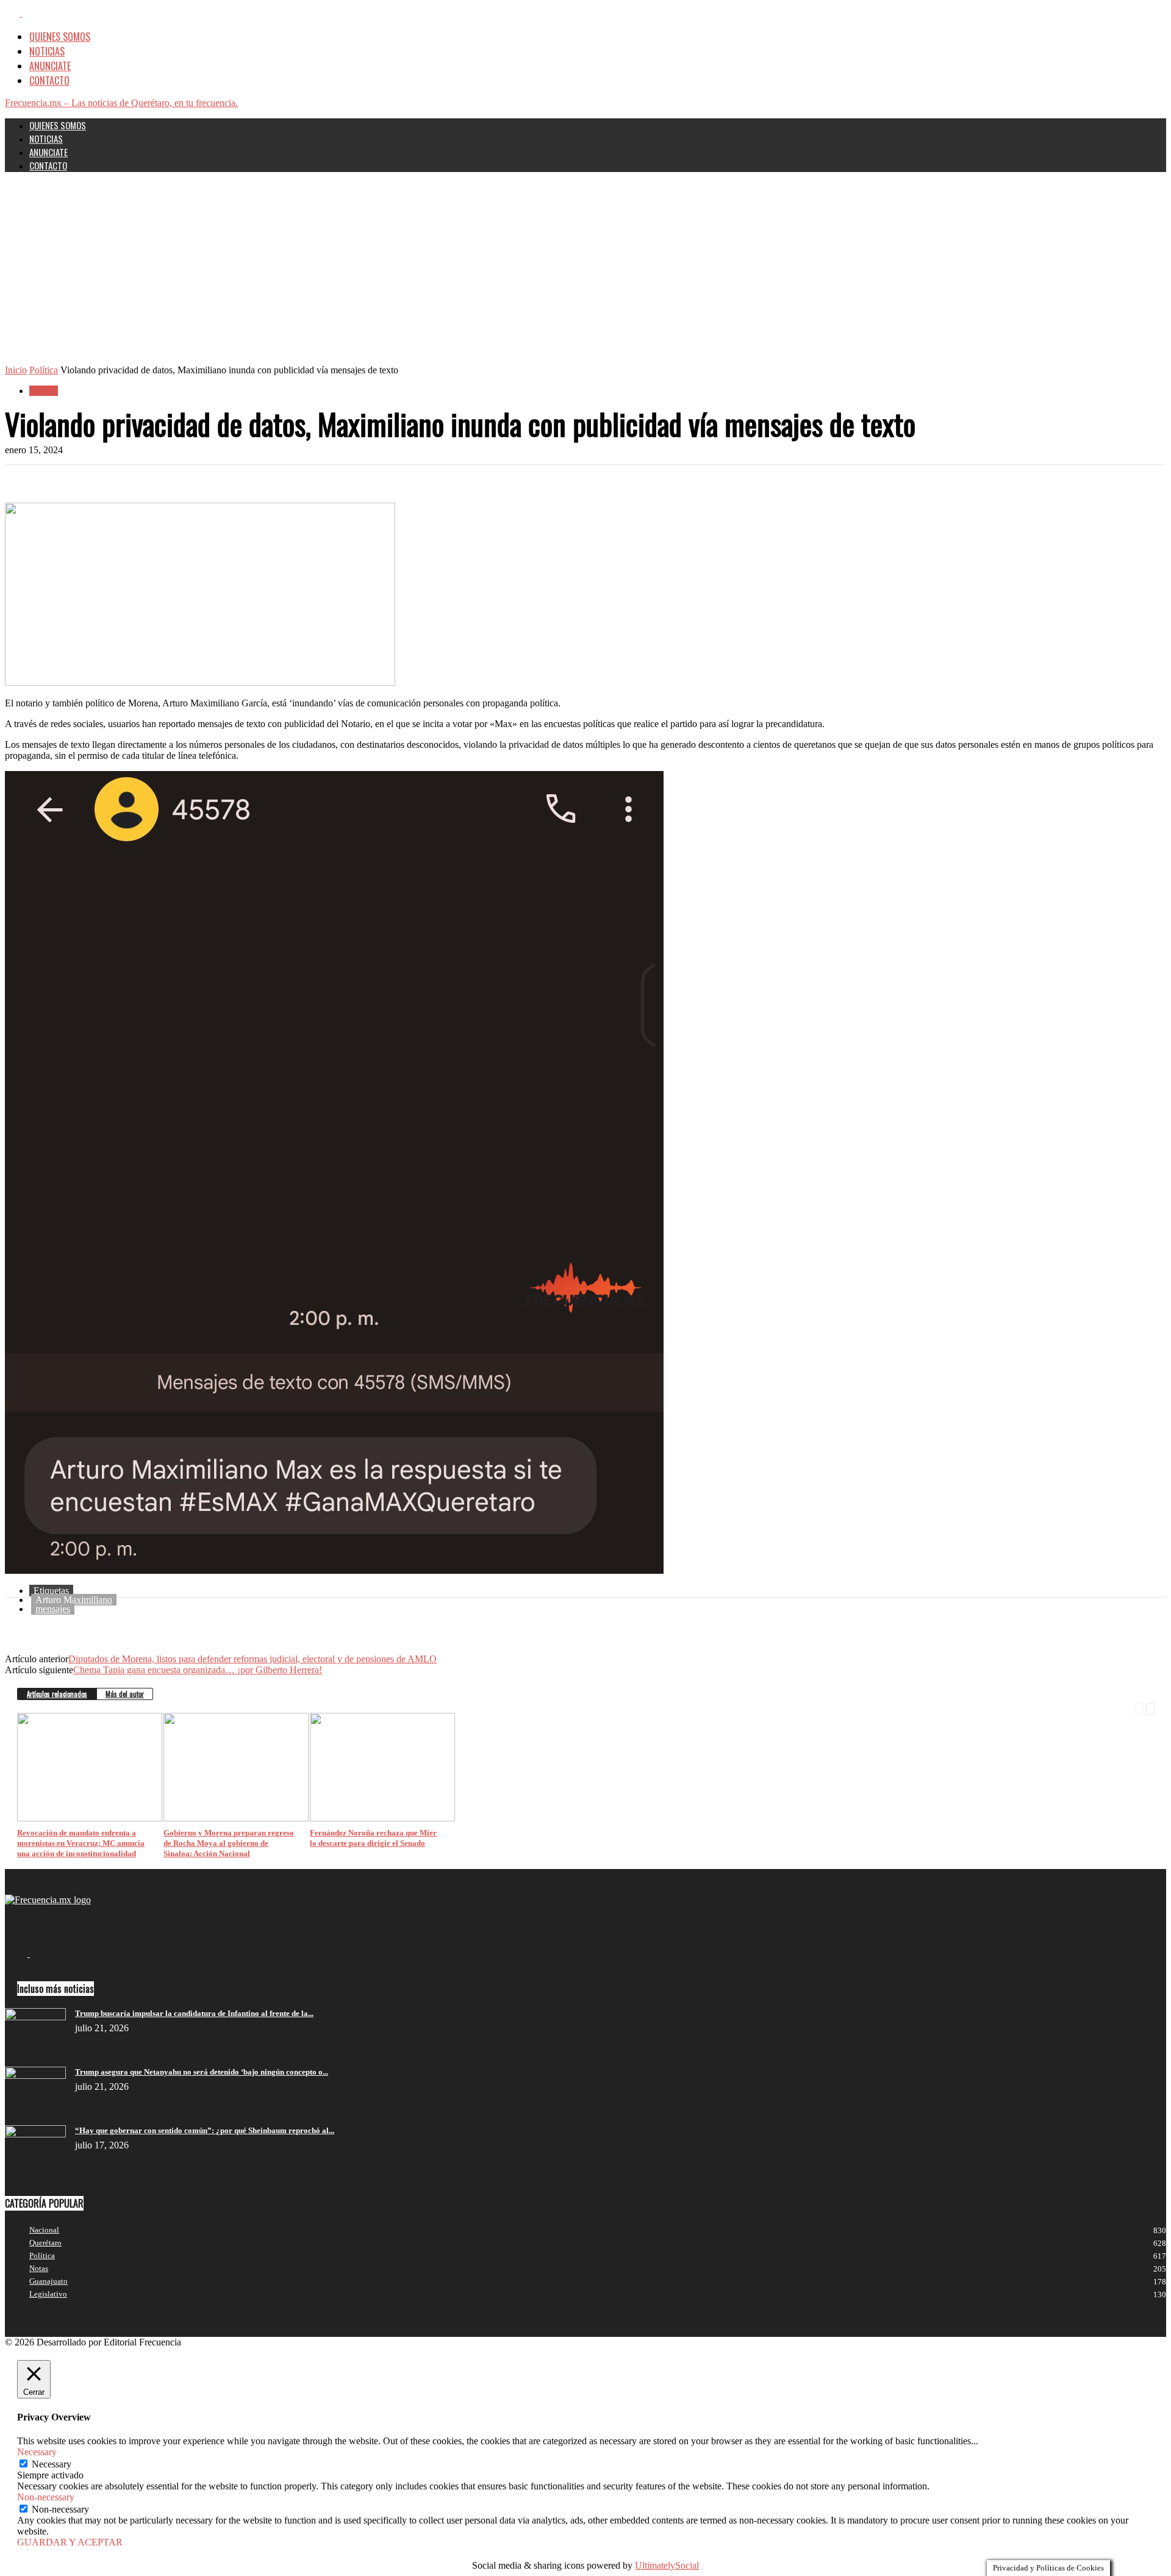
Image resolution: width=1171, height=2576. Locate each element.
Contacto (49, 81)
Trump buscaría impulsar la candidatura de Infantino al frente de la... (194, 2013)
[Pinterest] (113, 484)
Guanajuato (48, 2281)
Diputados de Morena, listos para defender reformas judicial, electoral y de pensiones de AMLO (252, 1659)
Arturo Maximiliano (74, 1600)
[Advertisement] (585, 273)
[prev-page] (1139, 1708)
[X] (29, 12)
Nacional (44, 2230)
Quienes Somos (60, 37)
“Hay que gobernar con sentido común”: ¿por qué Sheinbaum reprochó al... (205, 2130)
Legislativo (48, 2294)
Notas (39, 2268)
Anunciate (50, 66)
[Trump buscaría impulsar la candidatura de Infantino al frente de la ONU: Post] (35, 2017)
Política (44, 370)
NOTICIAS (47, 51)
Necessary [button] (37, 2452)
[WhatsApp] (157, 484)
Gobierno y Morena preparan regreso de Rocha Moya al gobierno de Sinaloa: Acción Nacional (229, 1843)
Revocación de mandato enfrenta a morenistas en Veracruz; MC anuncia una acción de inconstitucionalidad (81, 1843)
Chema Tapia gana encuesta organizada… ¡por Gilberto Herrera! (198, 1670)
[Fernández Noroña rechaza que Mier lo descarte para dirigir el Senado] (382, 1818)
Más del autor (125, 1694)
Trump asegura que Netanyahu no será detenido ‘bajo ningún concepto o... (202, 2072)
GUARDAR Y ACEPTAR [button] (70, 2542)
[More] (201, 484)
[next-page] (1150, 1708)
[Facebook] (13, 12)
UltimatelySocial (667, 2565)
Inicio (16, 370)
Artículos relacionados (57, 1694)
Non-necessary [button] (46, 2497)
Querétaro (45, 2243)
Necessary (52, 2464)
